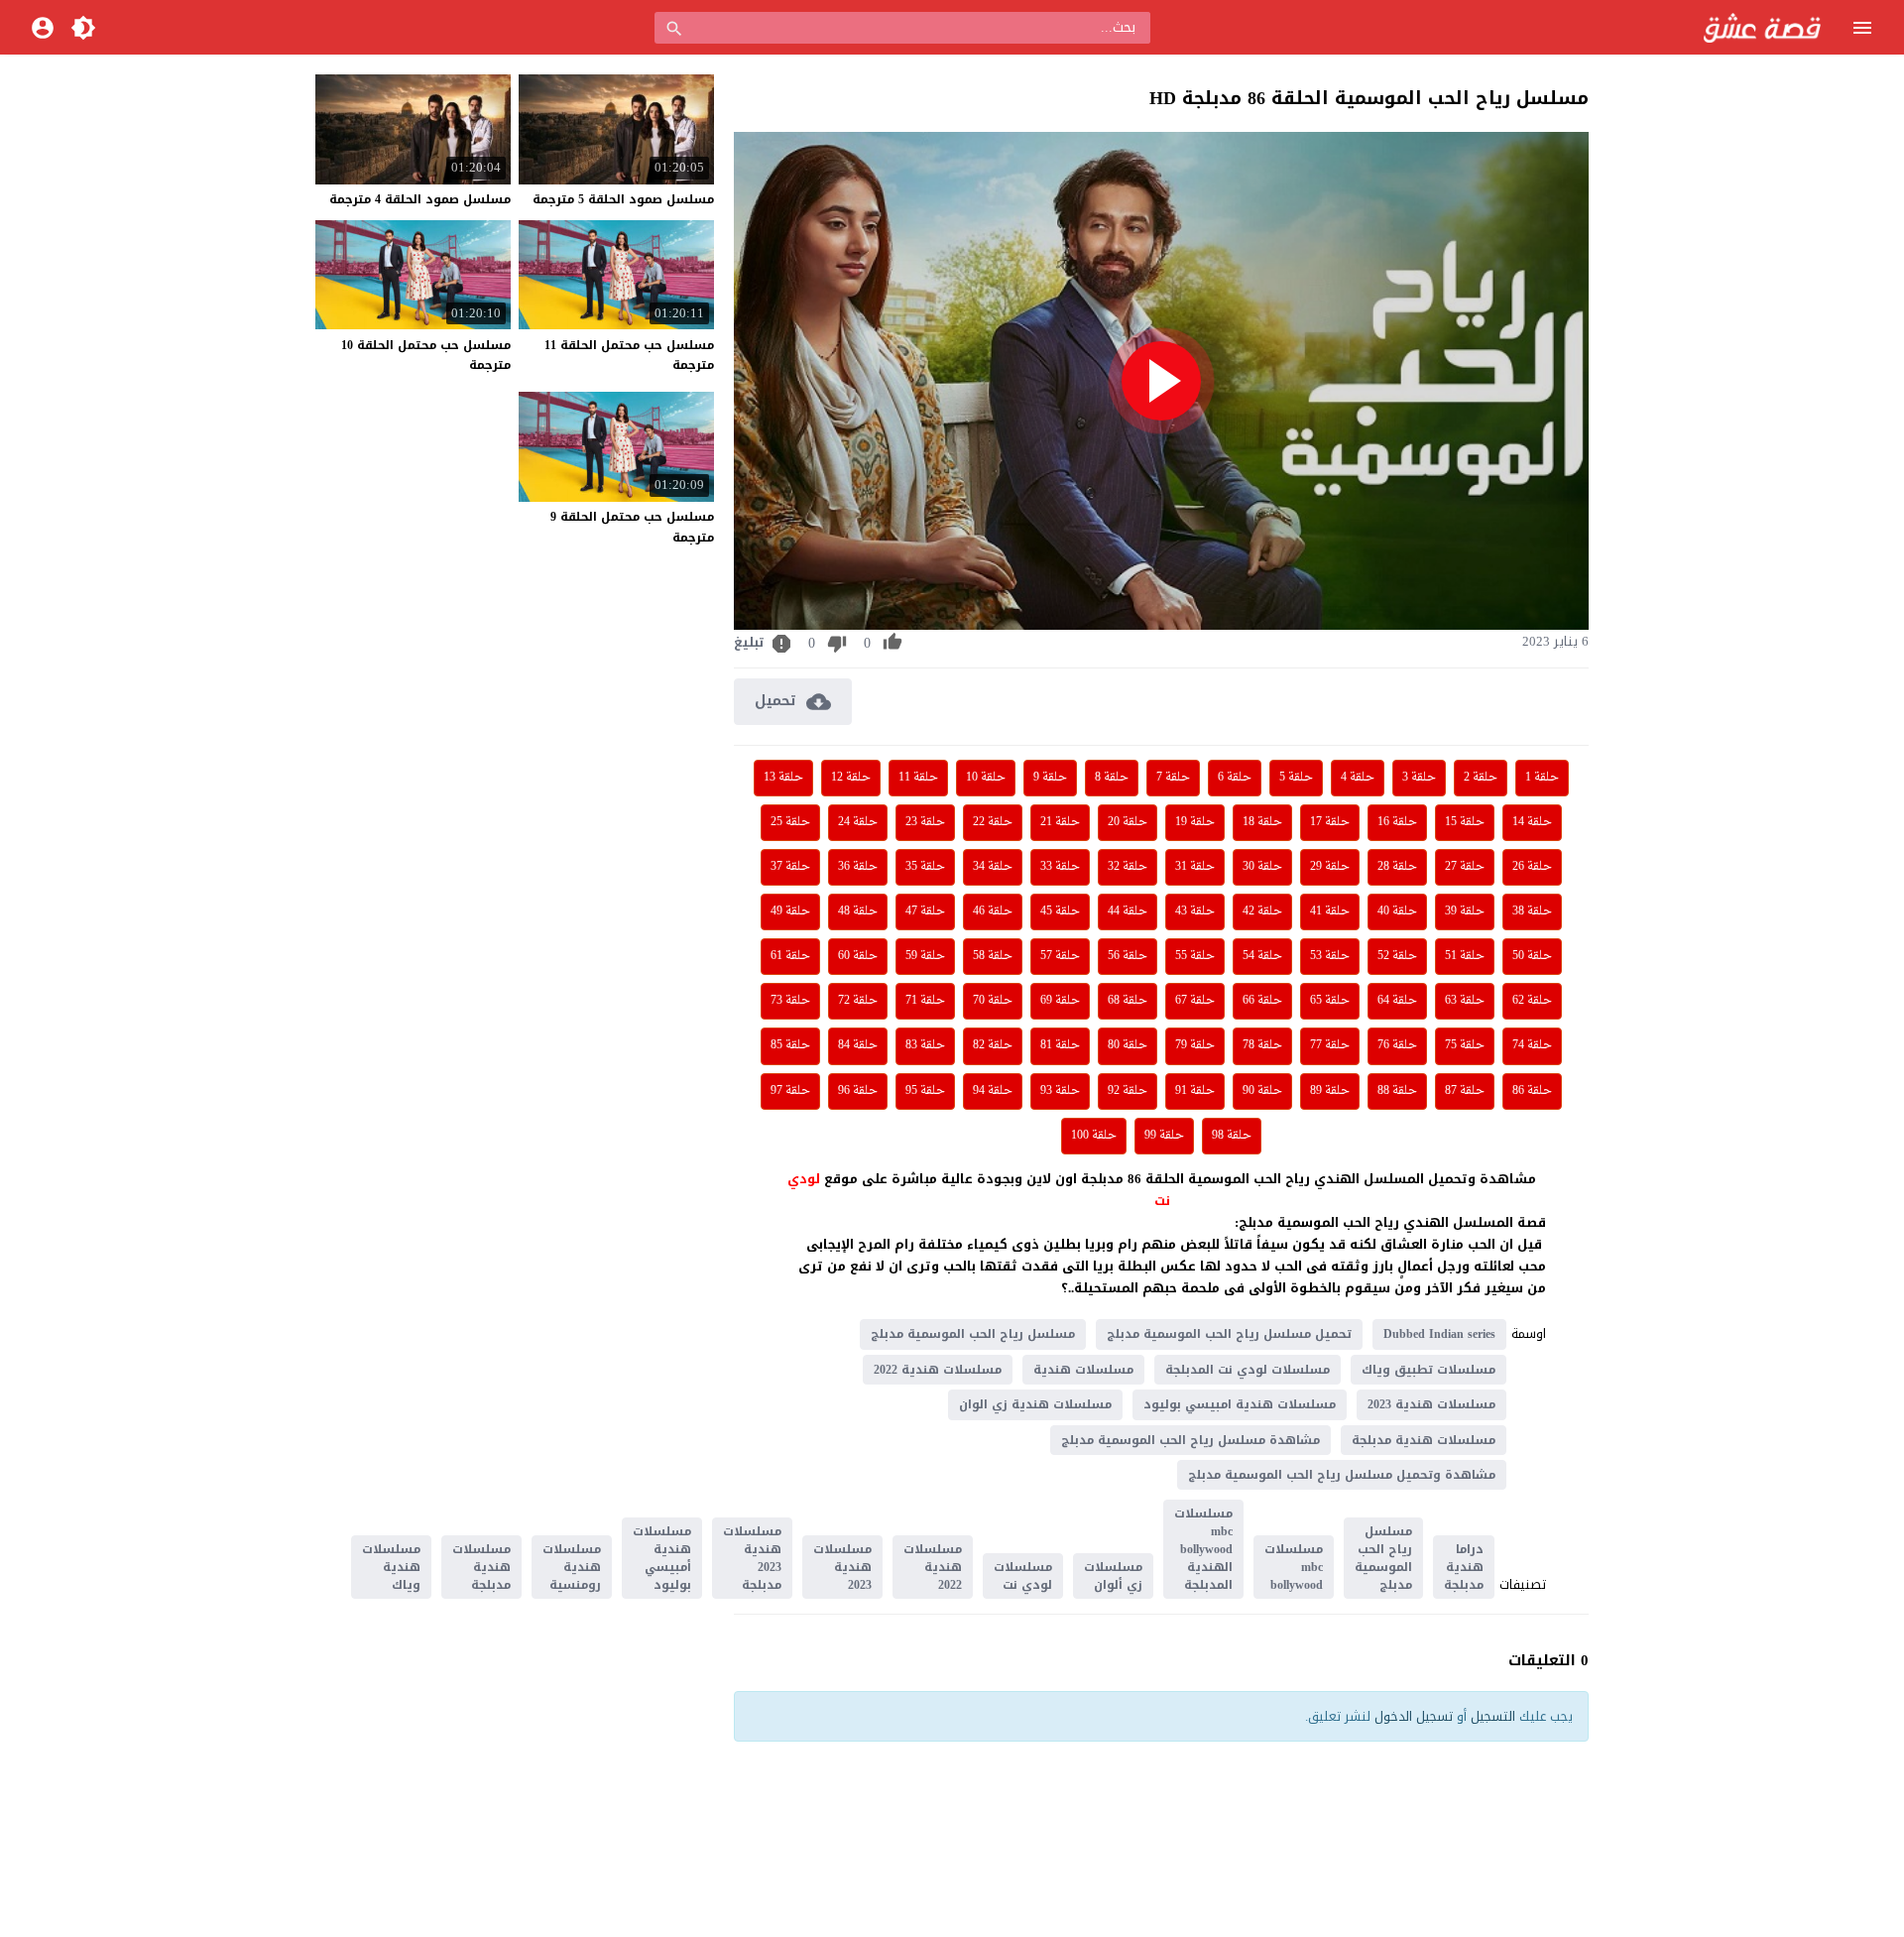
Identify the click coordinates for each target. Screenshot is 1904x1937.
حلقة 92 (1128, 1091)
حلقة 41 (1330, 911)
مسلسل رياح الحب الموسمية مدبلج (973, 1334)
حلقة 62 (1532, 1001)
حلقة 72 (858, 1001)
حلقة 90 (1262, 1091)
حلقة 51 (1465, 956)
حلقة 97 (790, 1091)
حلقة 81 (1060, 1045)
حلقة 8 (1112, 778)
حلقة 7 (1173, 778)
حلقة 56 (1128, 956)
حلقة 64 (1397, 1001)
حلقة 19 (1195, 822)
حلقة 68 (1128, 1001)
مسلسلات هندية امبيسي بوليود (1240, 1404)
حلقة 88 (1397, 1091)
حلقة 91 (1195, 1091)
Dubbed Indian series (1439, 1334)
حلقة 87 (1465, 1091)
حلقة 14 (1532, 822)
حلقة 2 (1481, 778)
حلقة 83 (925, 1045)
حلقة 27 (1465, 867)
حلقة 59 (925, 956)
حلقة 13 (783, 778)
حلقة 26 (1532, 867)
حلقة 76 (1397, 1045)
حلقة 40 (1397, 911)
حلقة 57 (1060, 956)
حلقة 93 (1060, 1091)
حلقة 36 (858, 867)
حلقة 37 (790, 867)
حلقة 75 (1465, 1045)
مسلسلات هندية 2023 (1431, 1404)
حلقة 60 (858, 956)
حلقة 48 (858, 911)
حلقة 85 (790, 1045)
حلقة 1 (1542, 778)
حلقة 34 (993, 867)
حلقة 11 (918, 778)
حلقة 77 (1330, 1045)
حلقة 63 (1465, 1001)
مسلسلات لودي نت (1023, 1576)
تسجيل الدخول (1414, 1716)
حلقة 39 (1465, 911)
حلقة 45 (1060, 911)
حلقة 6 (1235, 778)
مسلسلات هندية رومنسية (572, 1567)
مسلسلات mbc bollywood (1294, 1567)
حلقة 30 (1262, 867)
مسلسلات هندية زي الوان (1035, 1404)
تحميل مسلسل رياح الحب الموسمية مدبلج (1229, 1334)
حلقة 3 (1419, 778)
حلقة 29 (1330, 867)
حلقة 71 (925, 1001)
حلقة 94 (993, 1091)
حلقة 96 (858, 1091)
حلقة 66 (1262, 1001)
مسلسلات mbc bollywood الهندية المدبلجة (1203, 1549)
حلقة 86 (1532, 1091)
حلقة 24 (858, 822)
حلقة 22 (993, 822)
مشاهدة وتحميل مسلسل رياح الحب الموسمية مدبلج (1342, 1475)
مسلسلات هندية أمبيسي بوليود (662, 1558)
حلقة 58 (993, 956)
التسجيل (1493, 1716)
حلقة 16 (1397, 822)
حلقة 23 (925, 822)
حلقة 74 (1532, 1045)
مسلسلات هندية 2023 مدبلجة (752, 1558)
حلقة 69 (1060, 1001)
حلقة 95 (925, 1091)
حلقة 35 (925, 867)
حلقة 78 (1262, 1045)
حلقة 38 (1532, 911)
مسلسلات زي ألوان (1113, 1576)
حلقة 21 (1060, 822)
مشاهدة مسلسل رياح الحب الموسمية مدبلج (1190, 1440)
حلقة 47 (925, 911)
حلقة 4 (1358, 778)
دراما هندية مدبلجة (1464, 1567)
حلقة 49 (790, 911)
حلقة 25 (790, 822)
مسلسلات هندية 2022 (938, 1370)
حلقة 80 (1128, 1045)
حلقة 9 (1050, 778)
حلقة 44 (1128, 911)
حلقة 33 (1060, 867)
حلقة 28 (1397, 867)
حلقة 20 (1128, 822)
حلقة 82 (993, 1045)
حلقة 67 (1195, 1001)
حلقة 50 (1532, 956)
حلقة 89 (1330, 1091)
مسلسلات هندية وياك (391, 1567)
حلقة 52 (1397, 956)
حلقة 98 (1232, 1136)
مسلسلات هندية (1083, 1370)
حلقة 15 (1465, 822)
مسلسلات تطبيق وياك (1428, 1370)
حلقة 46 (993, 911)
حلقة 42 (1262, 911)
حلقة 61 (790, 956)
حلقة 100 (1094, 1136)
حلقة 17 (1330, 822)
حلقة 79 (1195, 1045)
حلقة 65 (1330, 1001)
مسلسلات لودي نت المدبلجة (1248, 1370)
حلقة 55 (1195, 956)
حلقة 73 (790, 1001)
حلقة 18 (1262, 822)
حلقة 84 (858, 1045)
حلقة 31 (1195, 867)
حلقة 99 (1164, 1136)
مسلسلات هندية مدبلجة (1424, 1440)
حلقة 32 (1128, 867)
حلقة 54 (1262, 956)
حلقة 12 (851, 778)
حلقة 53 (1330, 956)
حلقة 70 (993, 1001)
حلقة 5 (1296, 778)
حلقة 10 (986, 778)
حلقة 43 (1195, 911)
